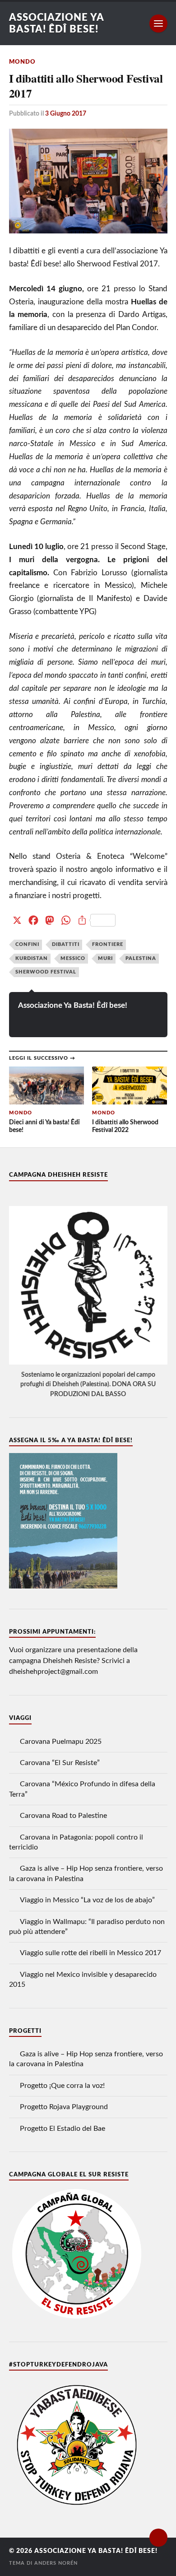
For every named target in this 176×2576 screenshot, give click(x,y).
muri (105, 958)
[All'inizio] (158, 2538)
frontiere (108, 944)
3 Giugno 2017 (66, 114)
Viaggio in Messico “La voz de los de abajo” (87, 1900)
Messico (73, 958)
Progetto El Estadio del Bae (63, 2129)
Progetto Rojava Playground (64, 2107)
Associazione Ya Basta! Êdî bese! (73, 1005)
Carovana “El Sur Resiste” (60, 1763)
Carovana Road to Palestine (63, 1816)
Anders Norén (56, 2563)
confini (27, 944)
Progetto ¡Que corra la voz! (62, 2086)
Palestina (141, 958)
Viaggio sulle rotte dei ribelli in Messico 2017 (90, 1953)
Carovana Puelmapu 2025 (61, 1742)
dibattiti (66, 944)
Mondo (22, 62)
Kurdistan (32, 958)
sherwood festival (46, 972)
